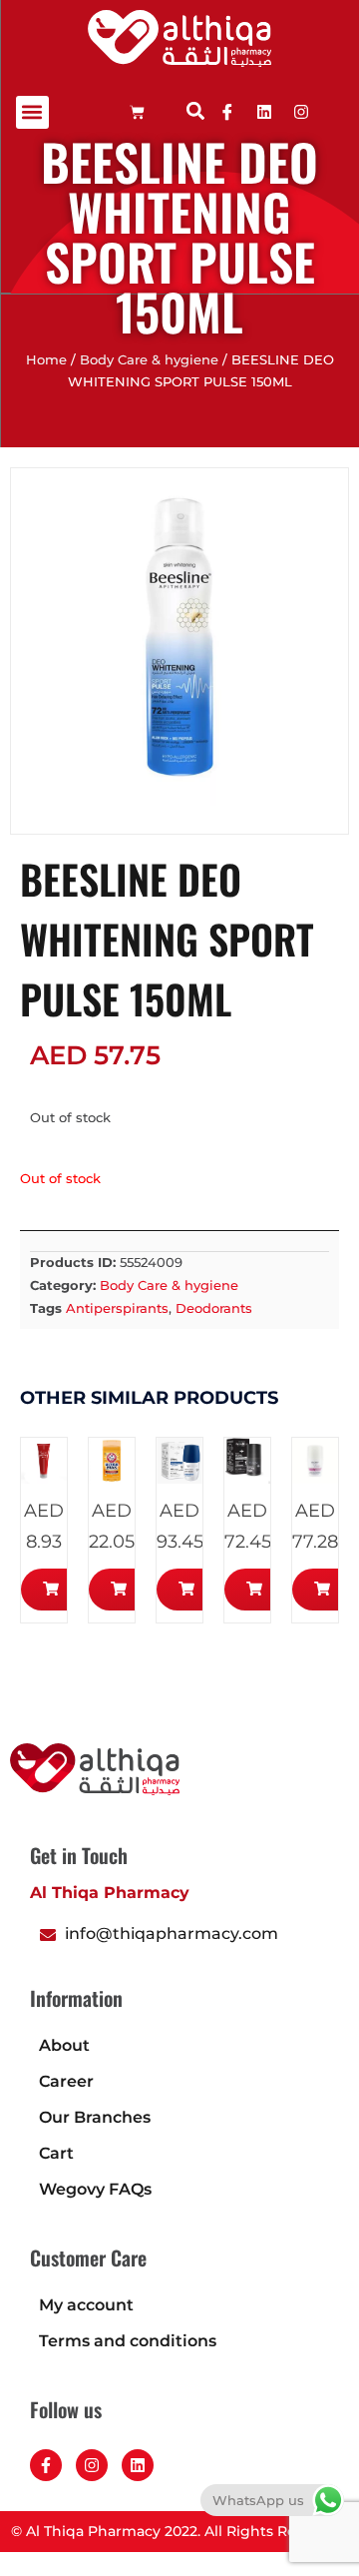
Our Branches (95, 2117)
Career (66, 2081)
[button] (32, 112)
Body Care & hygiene (149, 360)
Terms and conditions (128, 2341)
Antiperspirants (117, 1308)
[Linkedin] (264, 112)
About (64, 2045)
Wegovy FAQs (95, 2189)
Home (46, 360)
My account (86, 2305)
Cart (56, 2153)
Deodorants (214, 1308)
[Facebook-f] (46, 2465)
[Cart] (137, 112)
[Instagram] (92, 2465)
